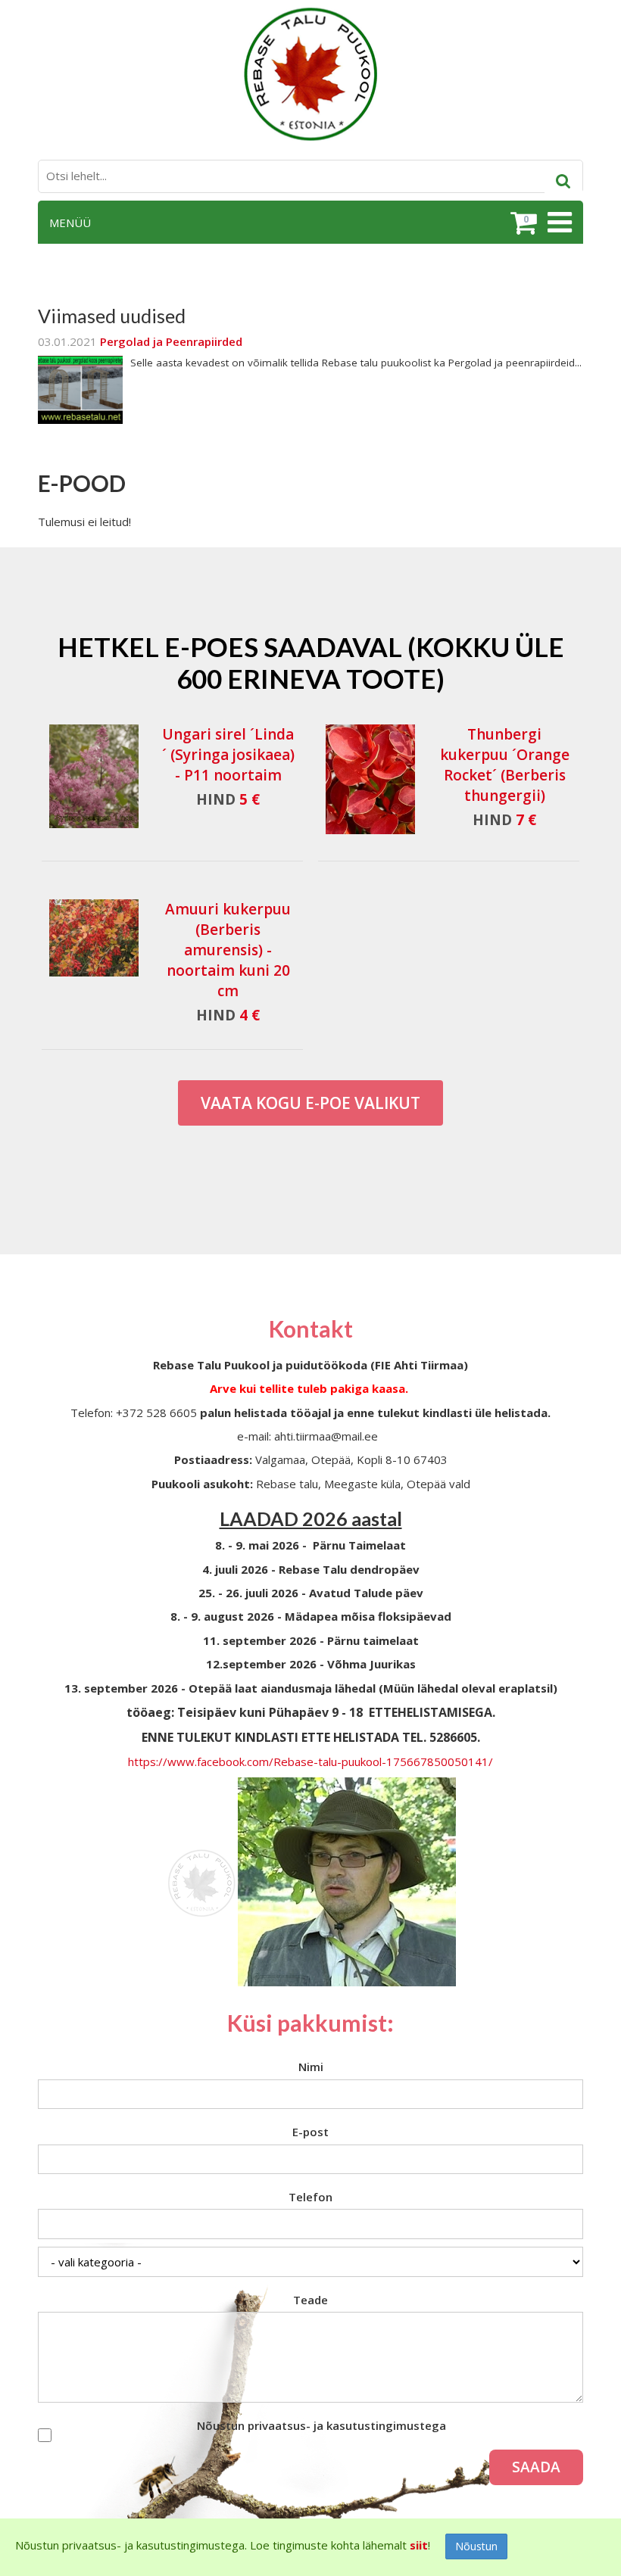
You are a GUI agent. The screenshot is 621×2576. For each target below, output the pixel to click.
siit (419, 2545)
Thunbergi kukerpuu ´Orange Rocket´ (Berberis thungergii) (505, 765)
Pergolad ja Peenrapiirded (171, 341)
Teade (310, 2300)
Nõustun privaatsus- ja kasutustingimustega (321, 2425)
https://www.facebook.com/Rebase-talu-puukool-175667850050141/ (310, 1761)
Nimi (311, 2067)
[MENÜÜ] (558, 223)
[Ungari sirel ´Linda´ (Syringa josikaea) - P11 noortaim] (94, 779)
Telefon (310, 2197)
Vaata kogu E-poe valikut (310, 1103)
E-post (310, 2132)
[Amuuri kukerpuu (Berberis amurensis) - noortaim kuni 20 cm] (94, 938)
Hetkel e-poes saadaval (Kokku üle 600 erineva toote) (311, 662)
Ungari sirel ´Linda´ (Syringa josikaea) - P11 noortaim (228, 755)
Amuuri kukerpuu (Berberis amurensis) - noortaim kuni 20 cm (228, 950)
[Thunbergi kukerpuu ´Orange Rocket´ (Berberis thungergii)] (370, 779)
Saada (536, 2467)
